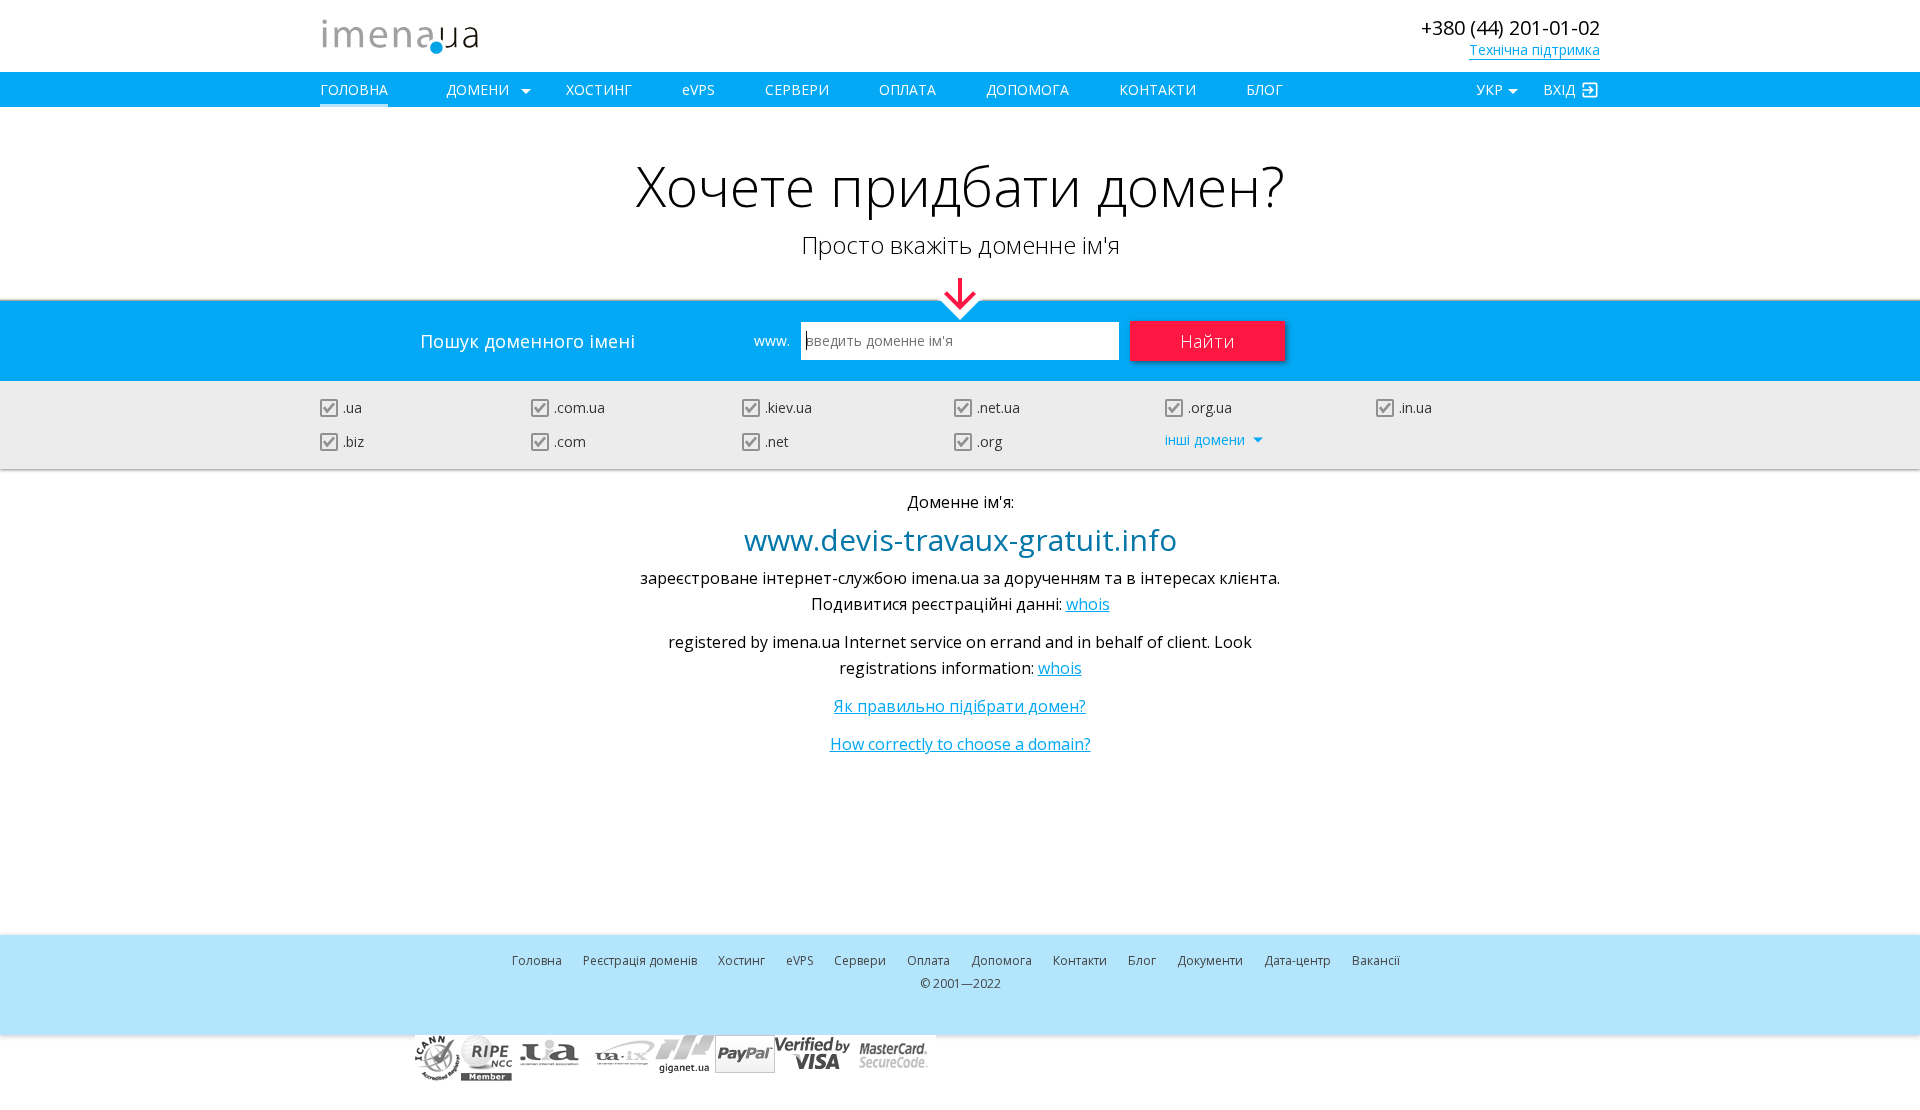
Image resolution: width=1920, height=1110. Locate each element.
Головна (354, 89)
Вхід (1559, 89)
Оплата (907, 89)
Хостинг (599, 89)
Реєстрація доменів (640, 960)
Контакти (1157, 89)
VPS (698, 89)
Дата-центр (1297, 960)
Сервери (797, 89)
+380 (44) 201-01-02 (1510, 27)
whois (1088, 604)
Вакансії (1376, 960)
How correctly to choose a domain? (960, 744)
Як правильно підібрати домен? (960, 706)
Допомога (1027, 89)
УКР (1489, 89)
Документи (1210, 960)
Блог (1264, 89)
